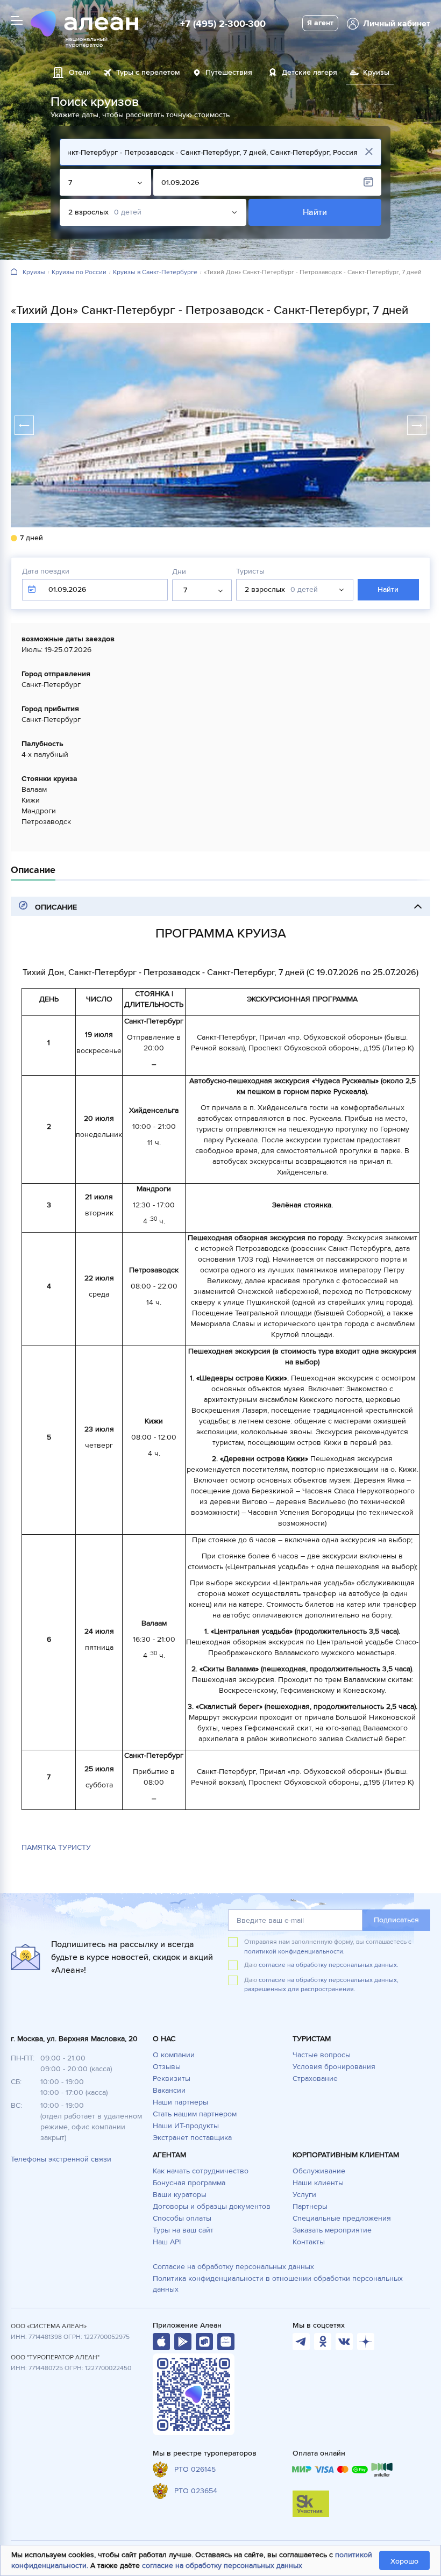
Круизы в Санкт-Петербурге (155, 273)
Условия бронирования (334, 2067)
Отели (80, 72)
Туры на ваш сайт (183, 2230)
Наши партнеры (180, 2102)
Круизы (34, 273)
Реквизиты (172, 2078)
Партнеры (310, 2206)
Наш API (167, 2242)
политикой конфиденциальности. (294, 1952)
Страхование (315, 2078)
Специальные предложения (342, 2218)
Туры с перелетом (148, 72)
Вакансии (169, 2090)
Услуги (304, 2195)
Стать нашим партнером (195, 2114)
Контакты (309, 2242)
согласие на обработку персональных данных (222, 2566)
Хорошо (404, 2561)
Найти (315, 212)
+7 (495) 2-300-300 (223, 24)
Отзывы (167, 2067)
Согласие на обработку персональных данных (233, 2267)
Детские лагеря (310, 72)
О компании (174, 2055)
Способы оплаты (182, 2218)
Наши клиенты (318, 2183)
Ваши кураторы (180, 2195)
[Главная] (14, 272)
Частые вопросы (322, 2055)
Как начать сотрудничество (201, 2171)
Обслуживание (319, 2171)
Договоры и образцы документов (212, 2206)
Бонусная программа (189, 2183)
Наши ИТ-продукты (186, 2126)
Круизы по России (79, 273)
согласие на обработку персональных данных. (329, 1965)
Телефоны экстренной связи (61, 2159)
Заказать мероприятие (332, 2230)
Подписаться (396, 1920)
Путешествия (229, 72)
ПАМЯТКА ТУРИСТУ (56, 1847)
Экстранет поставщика (192, 2138)
